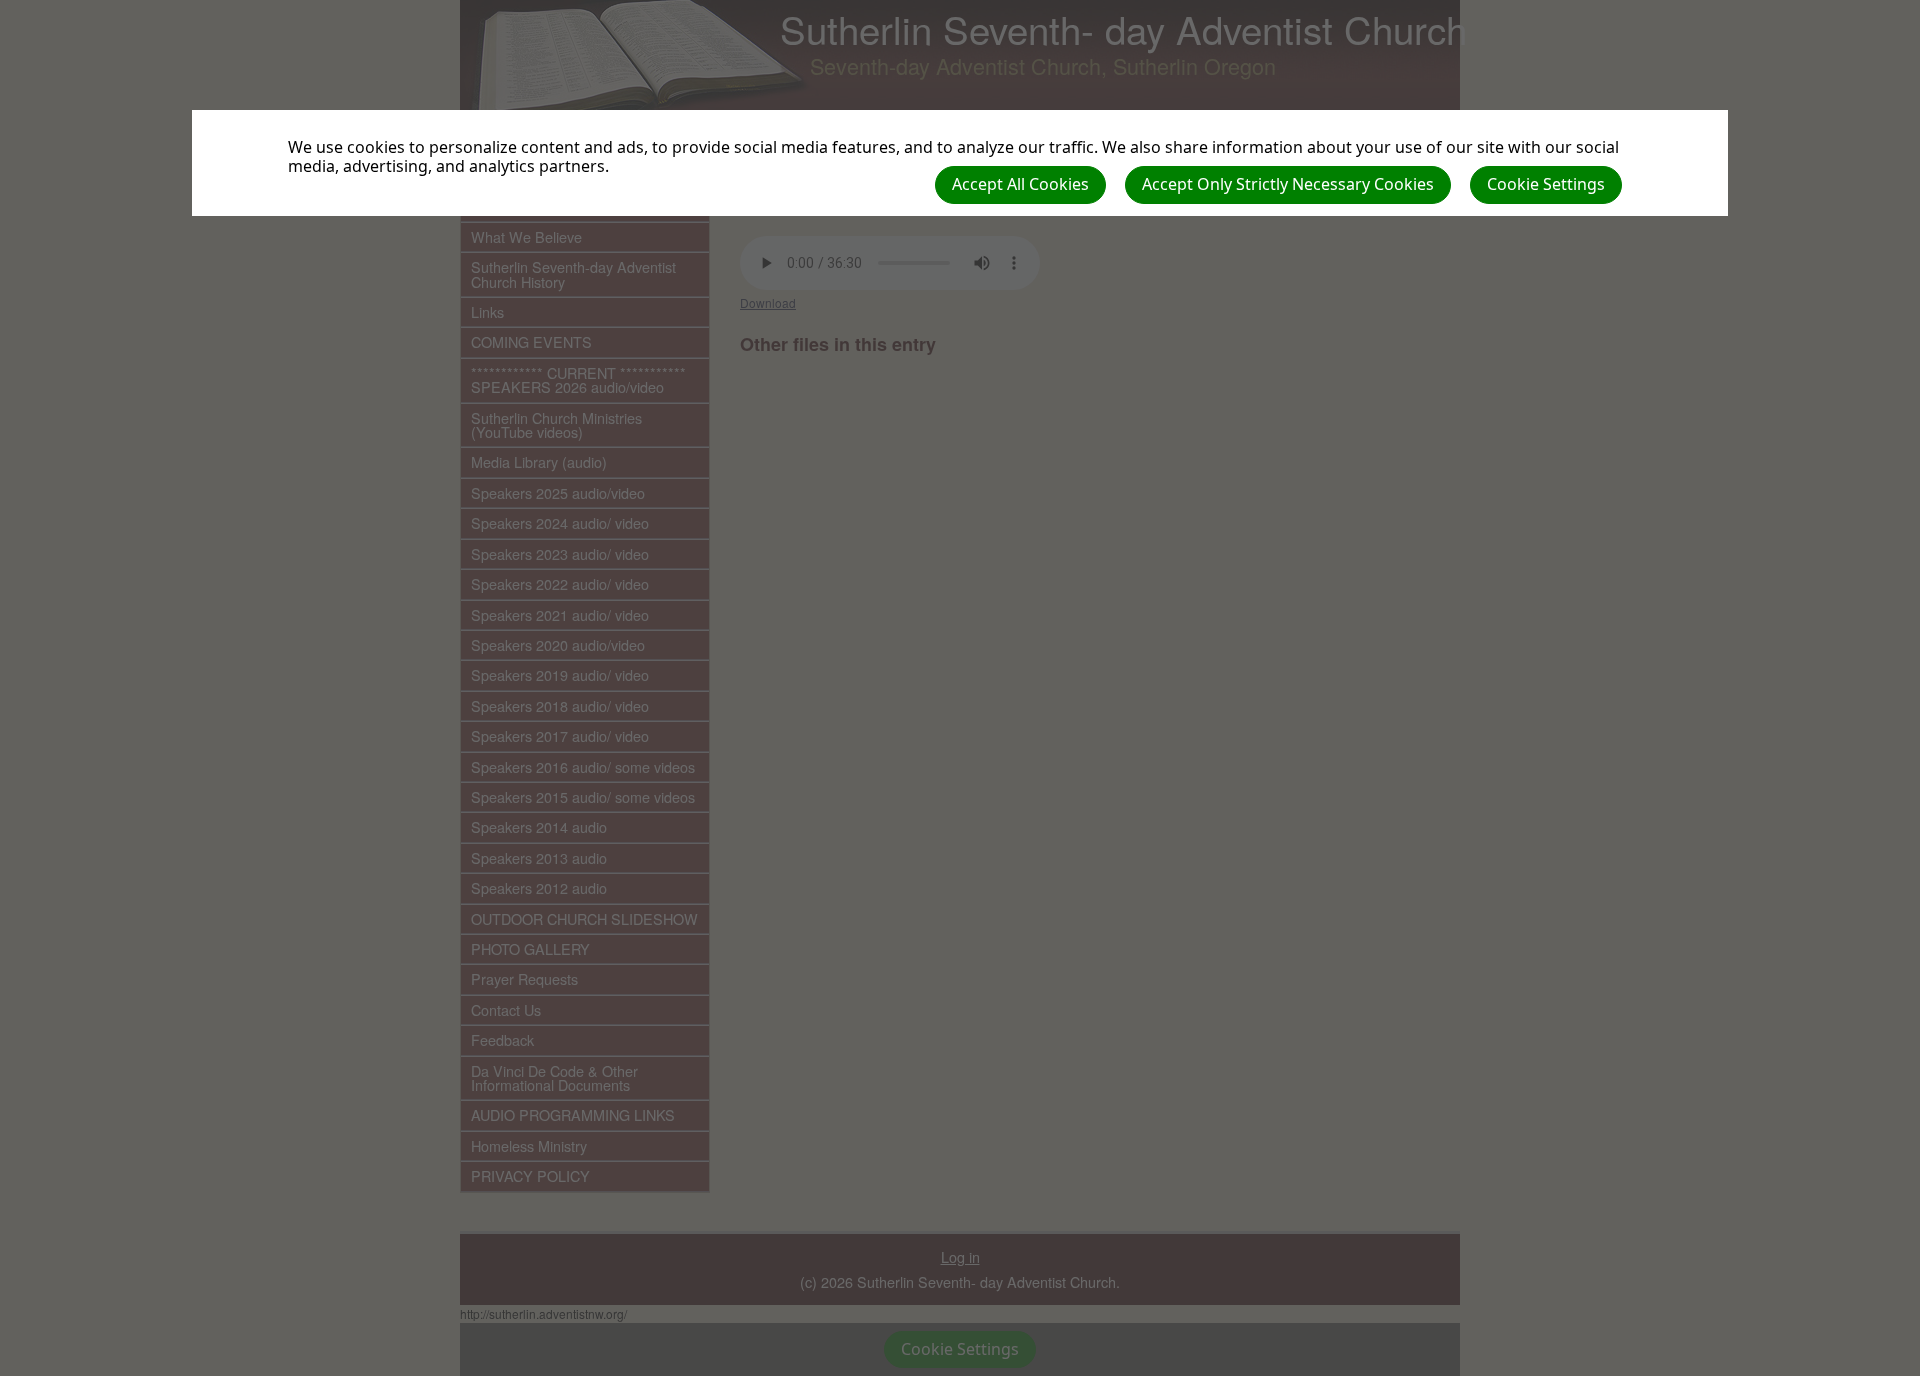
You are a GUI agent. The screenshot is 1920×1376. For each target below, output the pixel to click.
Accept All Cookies (1020, 184)
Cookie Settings (1546, 184)
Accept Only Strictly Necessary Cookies (1288, 184)
